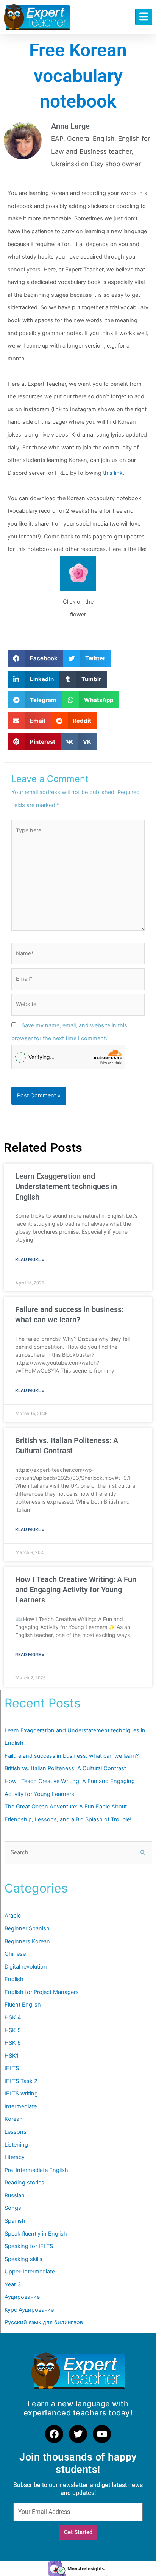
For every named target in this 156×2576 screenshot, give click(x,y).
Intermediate (21, 2106)
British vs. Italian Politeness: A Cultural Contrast (65, 1768)
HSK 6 (13, 2043)
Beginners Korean (27, 1941)
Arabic (13, 1916)
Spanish (15, 2221)
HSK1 (12, 2056)
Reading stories (24, 2183)
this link (113, 473)
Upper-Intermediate (30, 2272)
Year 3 (13, 2284)
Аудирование (22, 2297)
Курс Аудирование (29, 2310)
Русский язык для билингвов (44, 2322)
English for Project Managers (42, 1992)
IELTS (12, 2068)
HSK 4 (13, 2017)
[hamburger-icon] (144, 17)
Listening (16, 2145)
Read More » (30, 1259)
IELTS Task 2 (21, 2081)
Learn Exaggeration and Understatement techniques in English (66, 1187)
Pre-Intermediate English (36, 2170)
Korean (14, 2119)
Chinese (15, 1954)
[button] (35, 658)
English (14, 1979)
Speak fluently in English (36, 2234)
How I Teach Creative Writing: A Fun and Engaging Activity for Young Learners (76, 1590)
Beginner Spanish (27, 1928)
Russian (15, 2195)
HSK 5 (13, 2030)
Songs (13, 2208)
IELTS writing (21, 2094)
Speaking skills (23, 2259)
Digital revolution (26, 1967)
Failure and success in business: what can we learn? (72, 1756)
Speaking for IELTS (29, 2246)
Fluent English (23, 2005)
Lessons (16, 2132)
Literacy (15, 2157)
